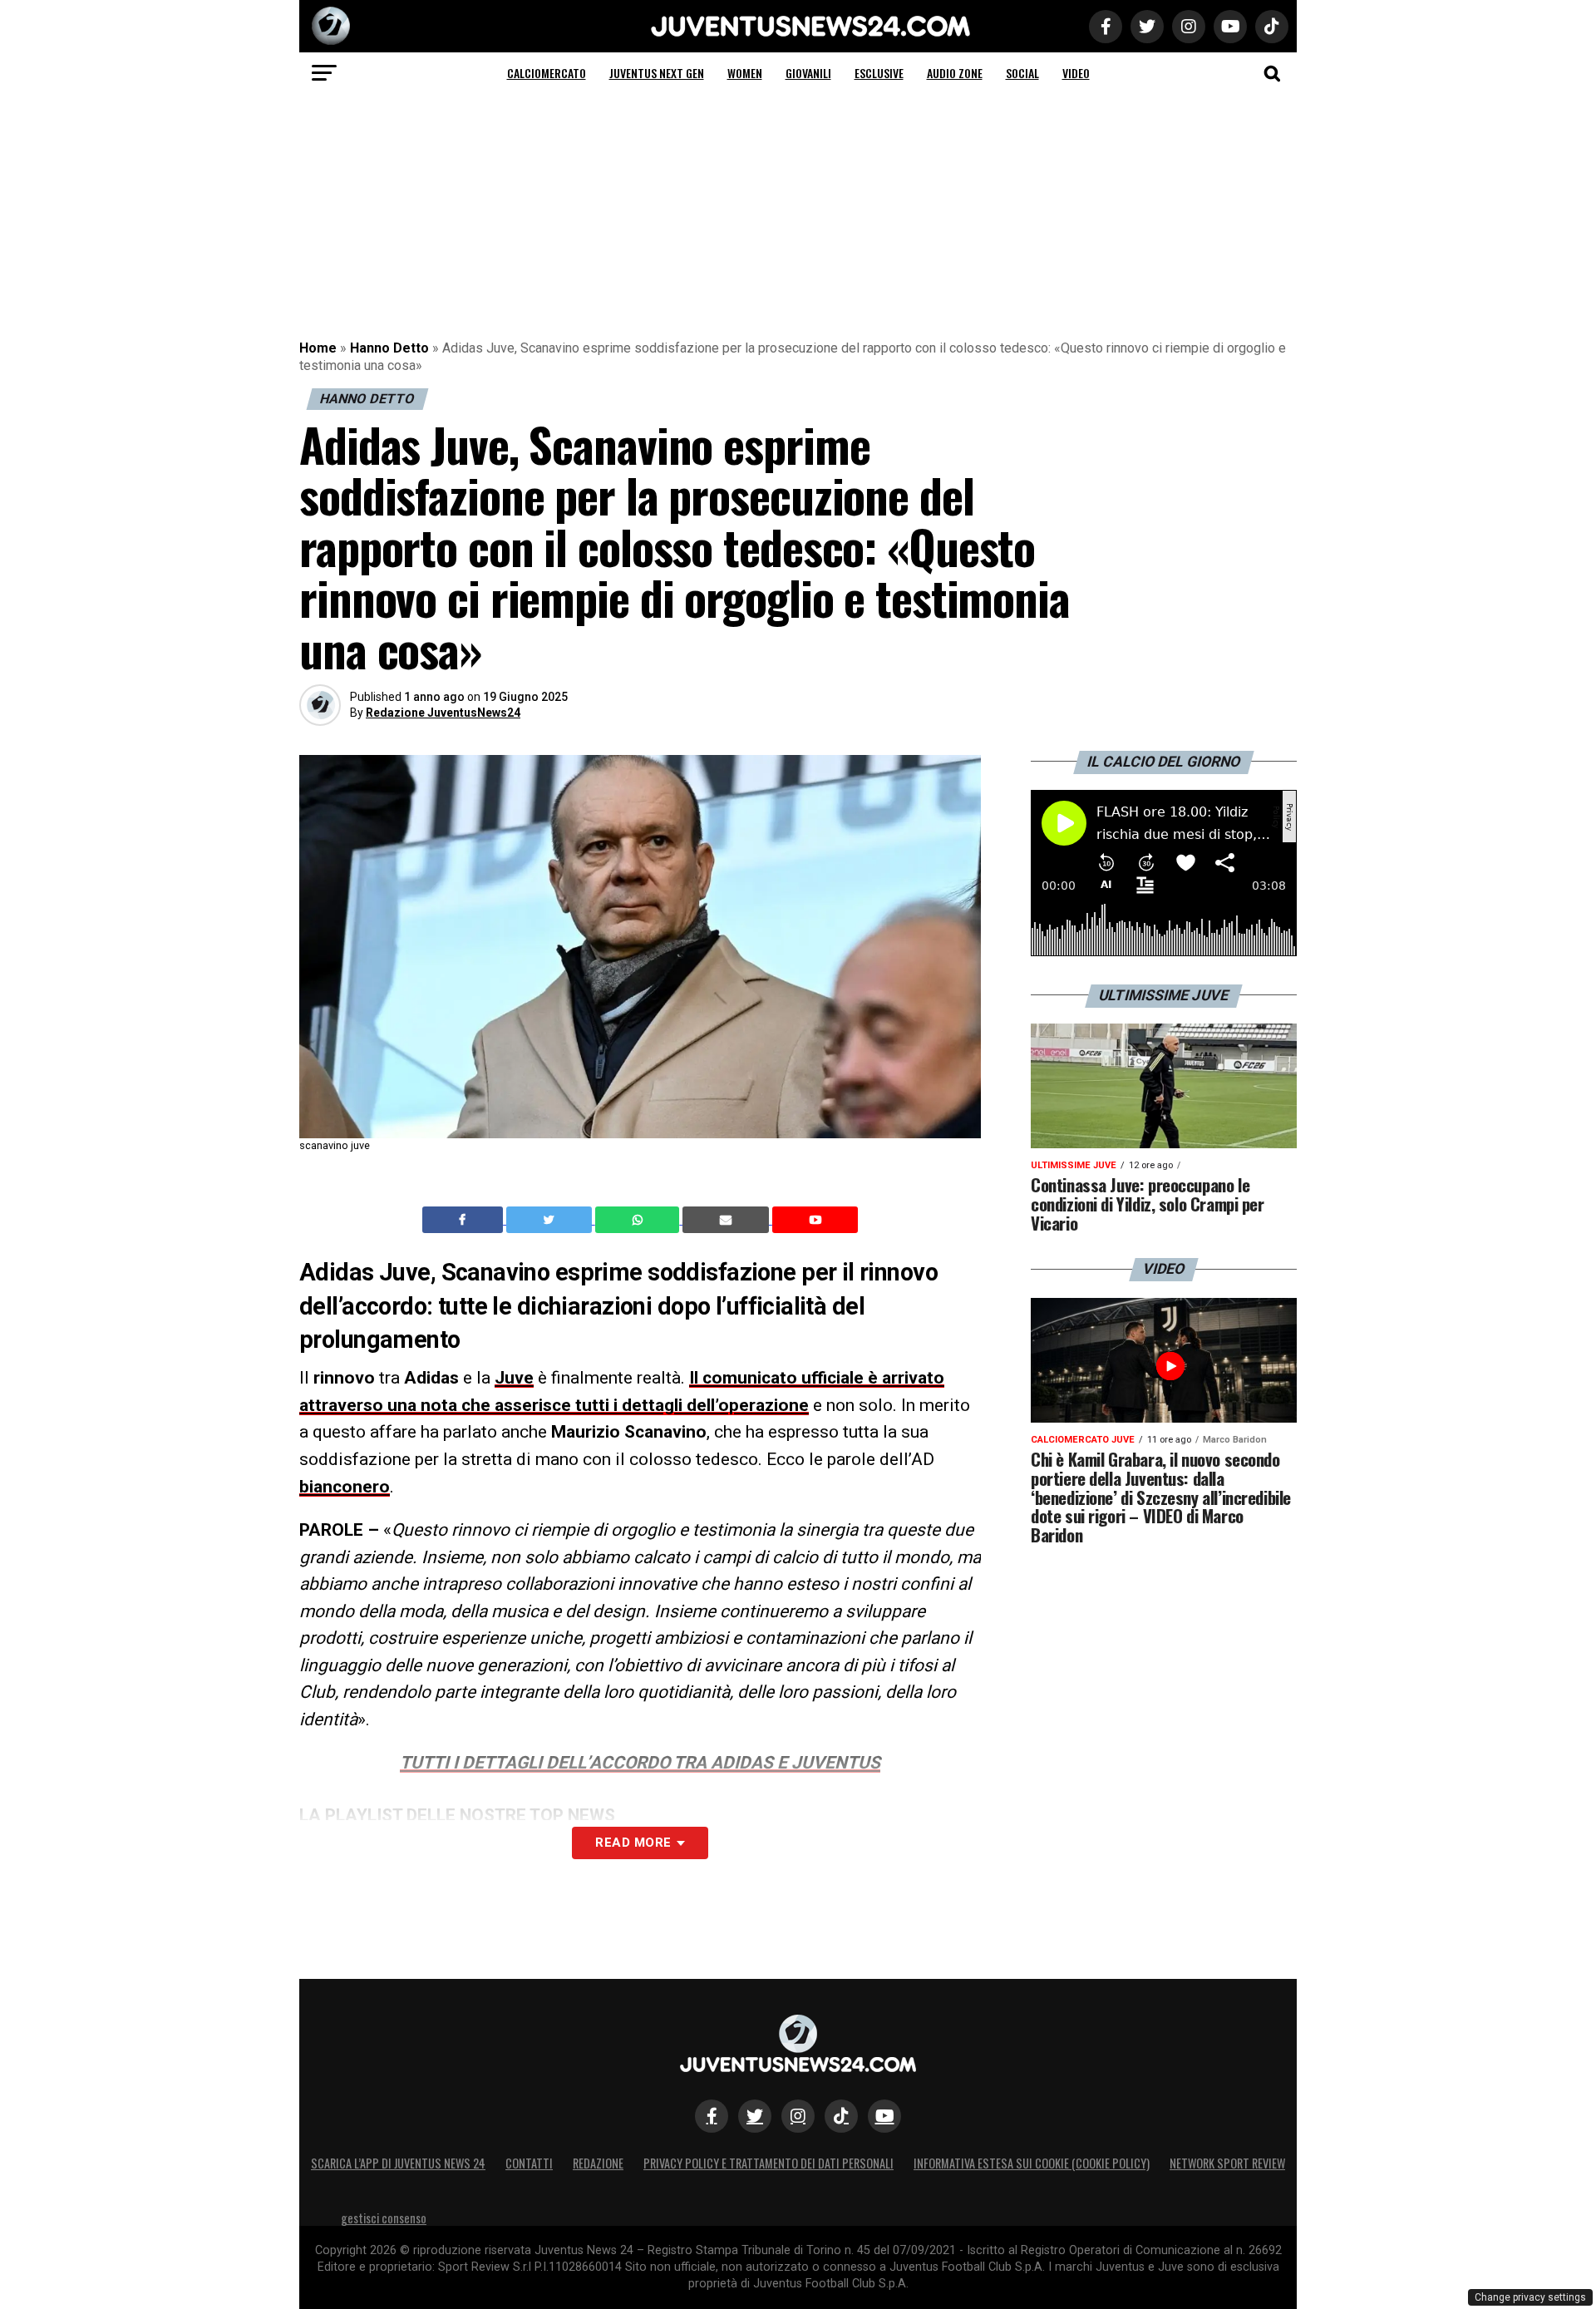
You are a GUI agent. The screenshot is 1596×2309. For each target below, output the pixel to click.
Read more (633, 1843)
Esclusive (879, 73)
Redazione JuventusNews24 (443, 713)
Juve (514, 1378)
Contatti (529, 2163)
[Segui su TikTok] (841, 2116)
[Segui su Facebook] (712, 2116)
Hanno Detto (389, 348)
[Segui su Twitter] (755, 2116)
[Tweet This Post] (551, 1220)
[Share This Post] (639, 1220)
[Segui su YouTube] (884, 2116)
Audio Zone (955, 73)
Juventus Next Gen (657, 73)
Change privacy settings (1530, 2297)
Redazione (598, 2163)
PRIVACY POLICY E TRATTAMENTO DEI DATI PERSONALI (768, 2163)
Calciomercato (547, 73)
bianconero (345, 1487)
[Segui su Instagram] (798, 2116)
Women (745, 73)
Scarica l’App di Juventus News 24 (398, 2163)
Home (318, 348)
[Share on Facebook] (465, 1220)
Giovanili (808, 73)
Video (1076, 73)
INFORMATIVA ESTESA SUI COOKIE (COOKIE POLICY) (1032, 2163)
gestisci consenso (384, 2218)
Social (1022, 73)
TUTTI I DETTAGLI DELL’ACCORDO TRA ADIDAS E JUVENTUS (640, 1763)
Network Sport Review (1227, 2163)
